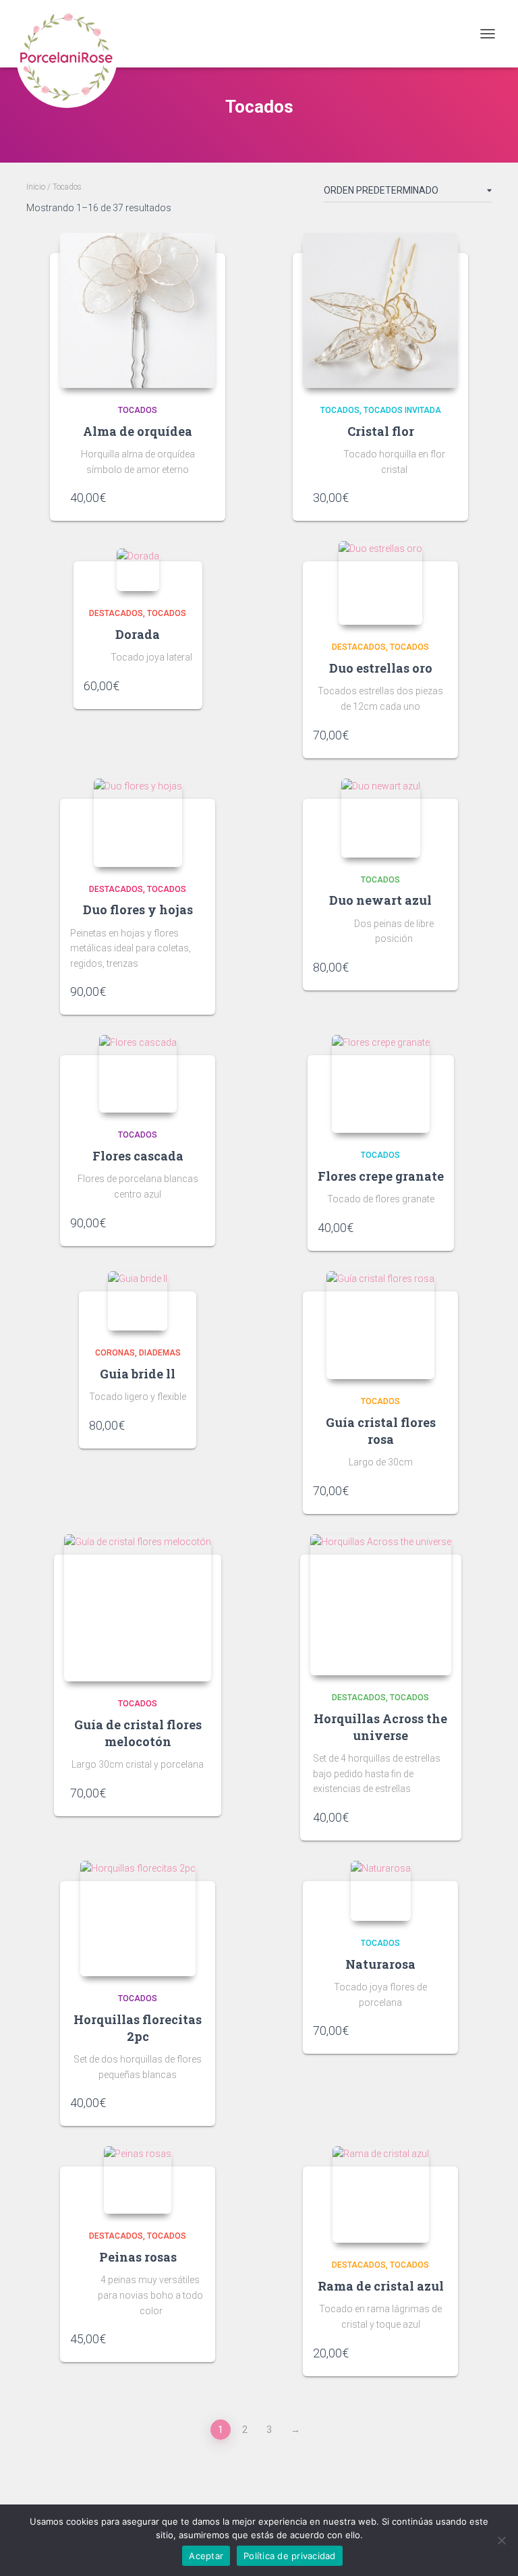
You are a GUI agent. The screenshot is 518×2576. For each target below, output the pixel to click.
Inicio (36, 187)
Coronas (115, 1353)
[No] (501, 2540)
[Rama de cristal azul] (381, 2194)
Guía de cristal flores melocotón (138, 1733)
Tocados (138, 410)
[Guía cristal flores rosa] (380, 1325)
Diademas (160, 1353)
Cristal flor (381, 431)
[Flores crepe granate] (381, 1084)
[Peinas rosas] (138, 2180)
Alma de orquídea (138, 431)
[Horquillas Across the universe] (381, 1605)
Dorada (138, 634)
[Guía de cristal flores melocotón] (138, 1608)
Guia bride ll (138, 1374)
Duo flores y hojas (138, 909)
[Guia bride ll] (138, 1301)
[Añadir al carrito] (198, 497)
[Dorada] (138, 570)
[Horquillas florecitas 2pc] (138, 1919)
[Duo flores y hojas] (138, 823)
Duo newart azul (380, 900)
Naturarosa (380, 1964)
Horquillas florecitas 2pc (138, 2028)
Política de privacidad (290, 2556)
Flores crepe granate (381, 1176)
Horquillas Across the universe (380, 1727)
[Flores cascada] (138, 1074)
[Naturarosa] (381, 1891)
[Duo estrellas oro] (380, 583)
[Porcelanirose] (72, 34)
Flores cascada (138, 1156)
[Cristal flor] (380, 310)
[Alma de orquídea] (138, 310)
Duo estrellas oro (381, 668)
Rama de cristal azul (381, 2286)
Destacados (116, 613)
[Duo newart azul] (381, 818)
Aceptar (206, 2556)
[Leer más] (441, 1817)
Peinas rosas (138, 2257)
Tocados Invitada (402, 410)
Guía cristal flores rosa (381, 1431)
